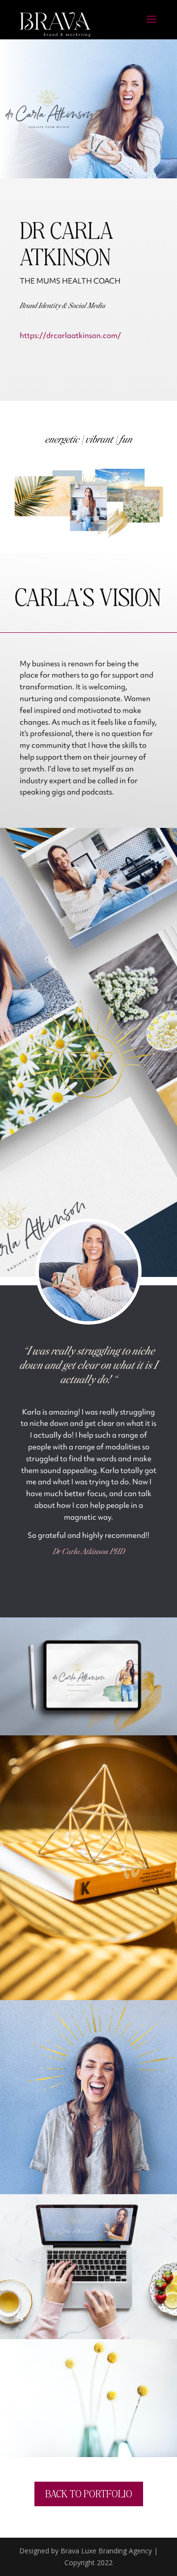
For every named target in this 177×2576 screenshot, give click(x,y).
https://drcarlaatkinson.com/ (70, 336)
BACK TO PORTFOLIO (89, 2493)
